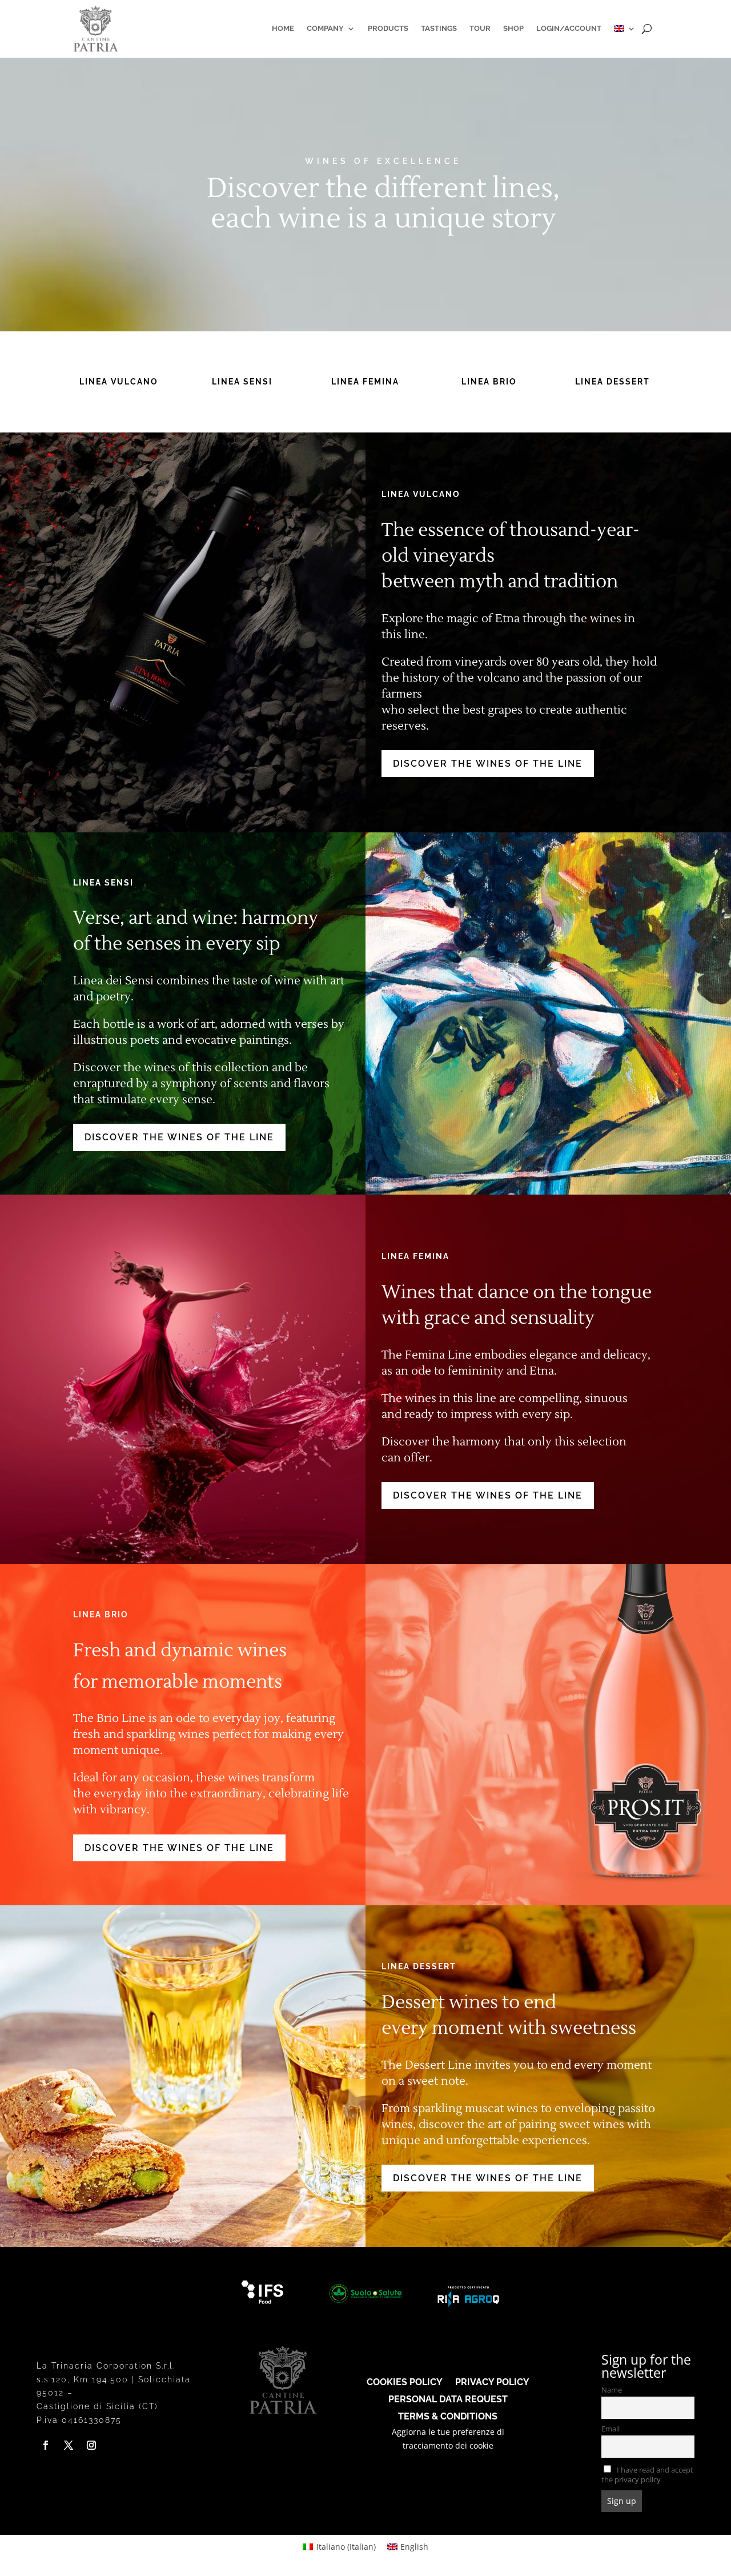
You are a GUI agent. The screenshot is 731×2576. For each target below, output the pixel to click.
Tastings (439, 28)
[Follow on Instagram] (91, 2445)
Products (388, 28)
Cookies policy (405, 2381)
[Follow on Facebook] (46, 2445)
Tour (480, 28)
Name (612, 2390)
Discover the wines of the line (488, 764)
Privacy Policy (492, 2381)
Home (283, 28)
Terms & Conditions (448, 2416)
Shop (513, 28)
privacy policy (638, 2480)
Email (610, 2429)
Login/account (569, 28)
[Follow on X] (69, 2445)
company (325, 28)
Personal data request (448, 2399)
